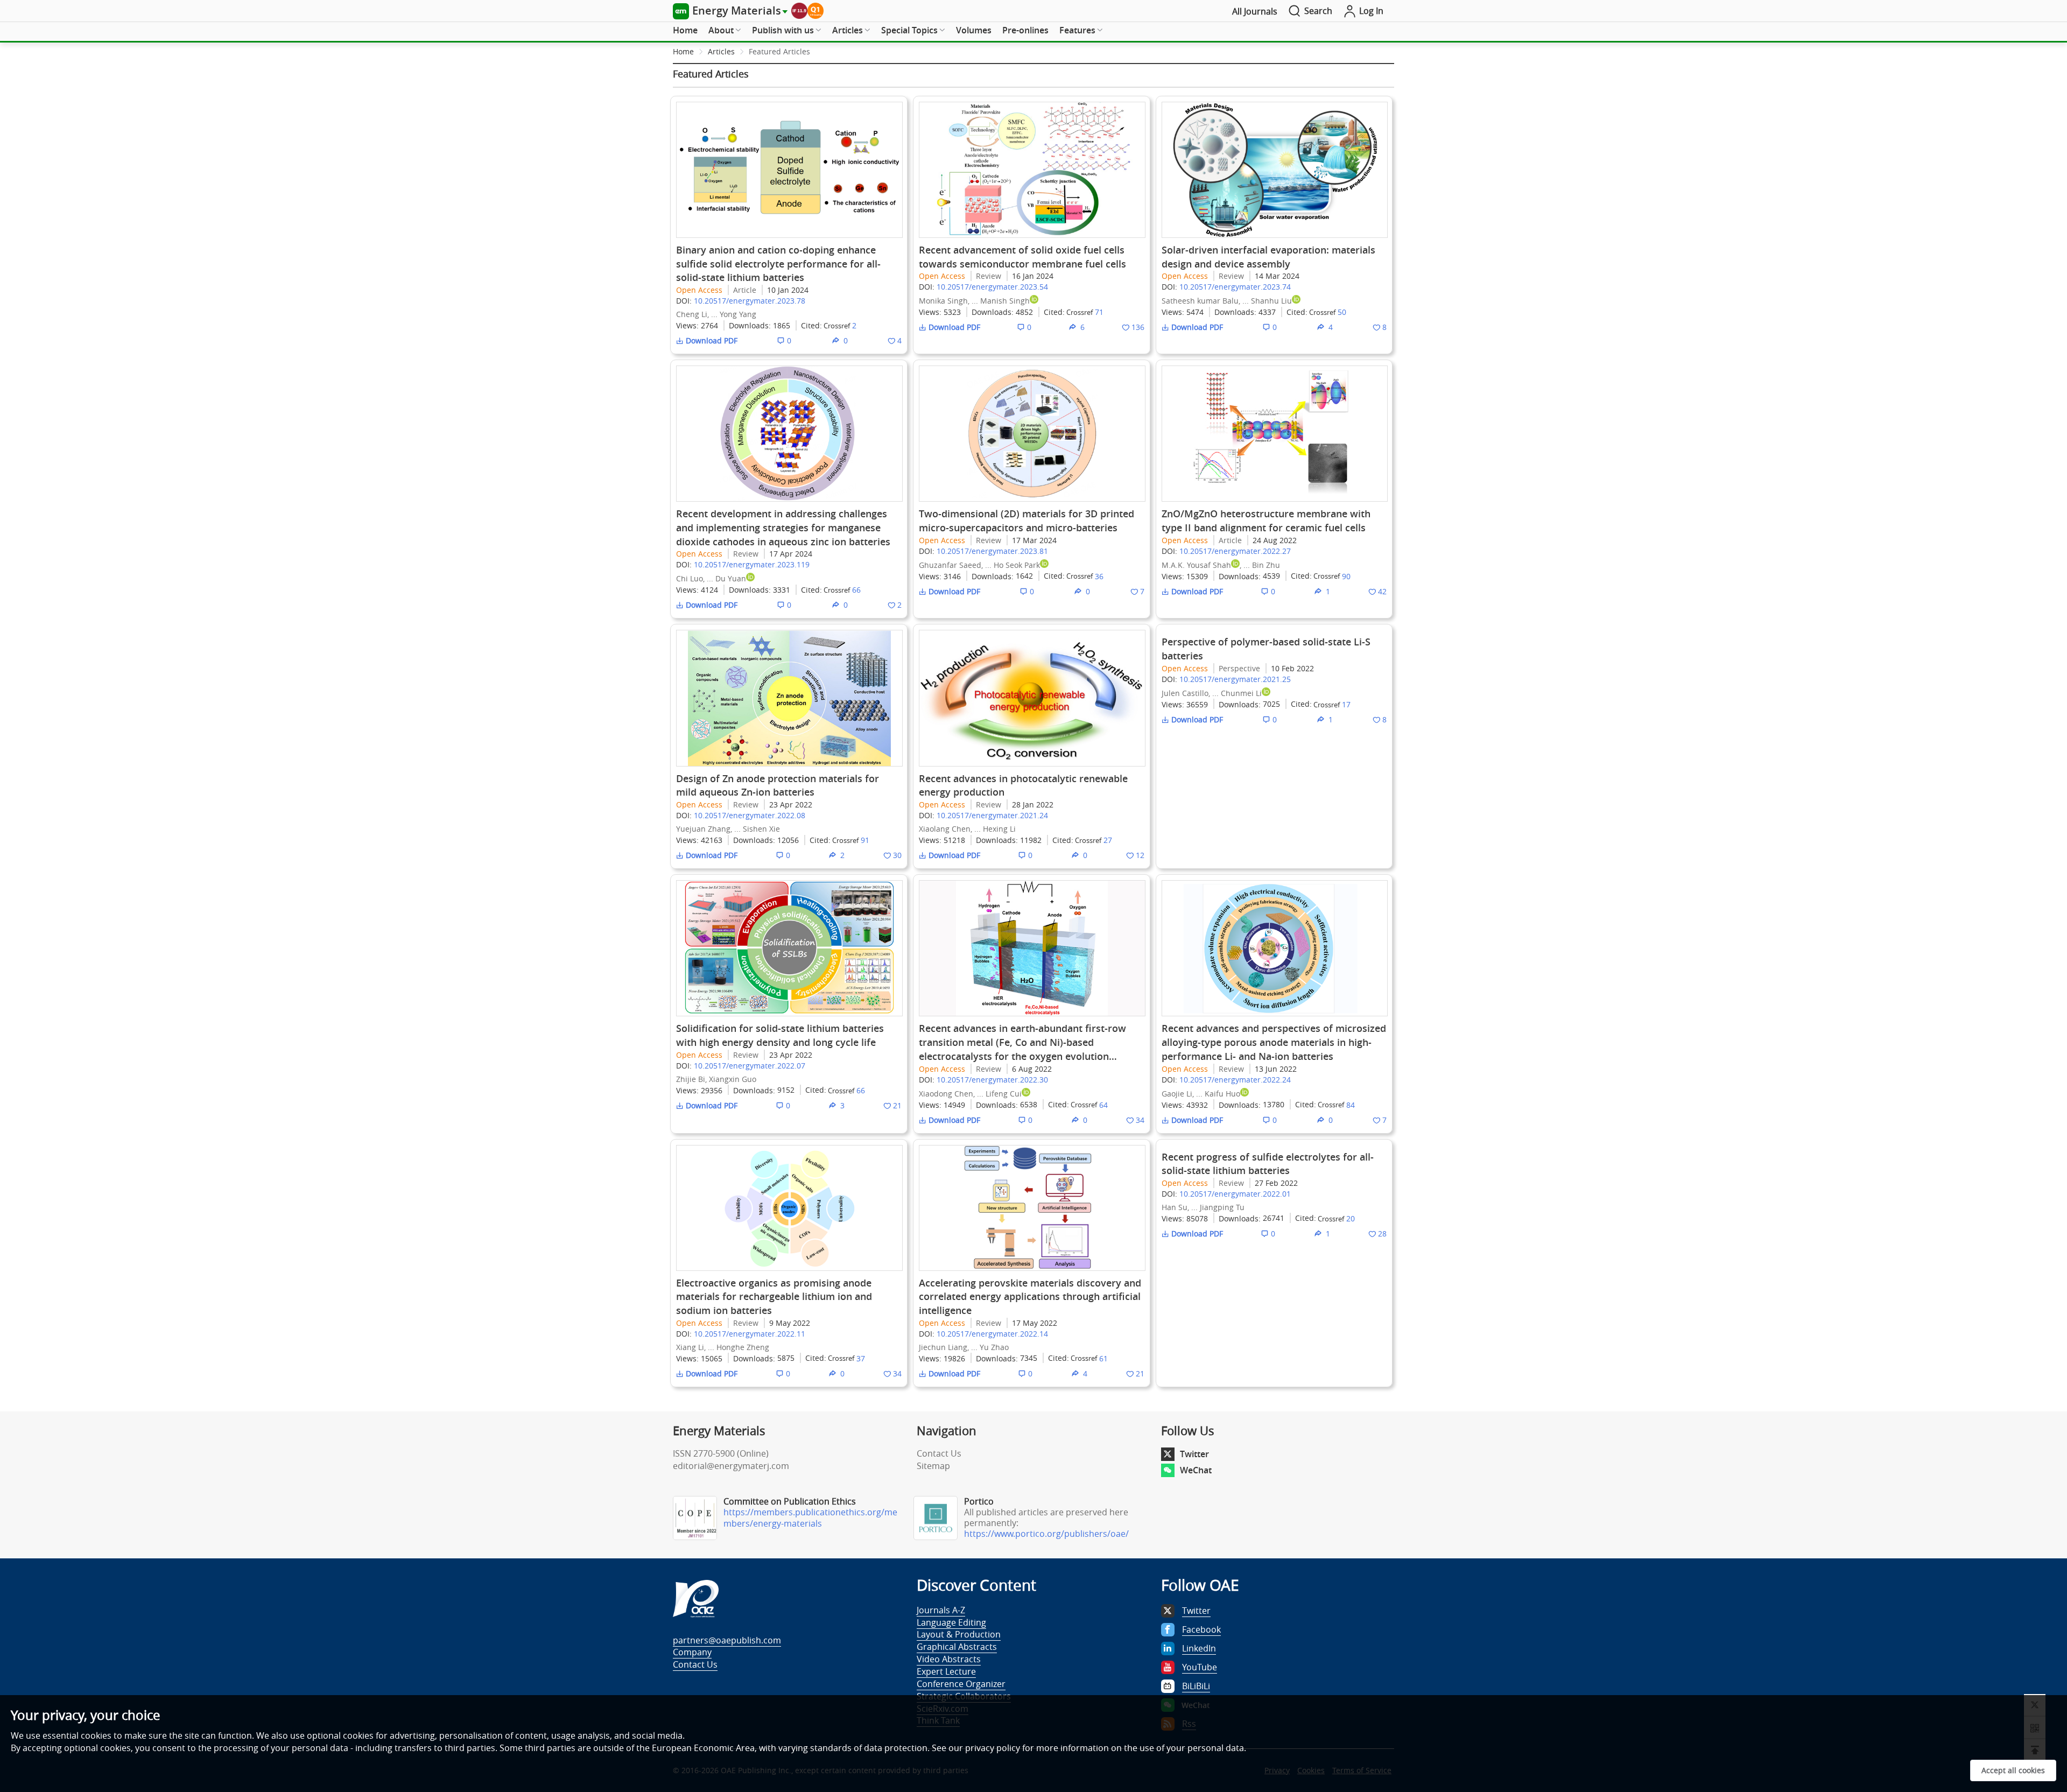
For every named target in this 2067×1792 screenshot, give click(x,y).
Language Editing (951, 1622)
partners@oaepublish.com (727, 1640)
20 (1351, 1218)
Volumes (974, 30)
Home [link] (683, 51)
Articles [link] (721, 51)
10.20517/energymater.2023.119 (752, 564)
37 (861, 1358)
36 (1099, 576)
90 (1346, 576)
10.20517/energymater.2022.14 (992, 1334)
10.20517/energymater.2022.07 (750, 1066)
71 (1099, 312)
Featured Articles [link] (779, 51)
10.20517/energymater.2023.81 (992, 551)
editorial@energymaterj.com (731, 1466)
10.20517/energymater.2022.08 (750, 815)
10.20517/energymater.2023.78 (750, 301)
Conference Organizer (961, 1684)
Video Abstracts (949, 1659)
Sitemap (933, 1466)
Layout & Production (959, 1634)
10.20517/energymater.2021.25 (1235, 679)
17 (1346, 704)
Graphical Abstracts (957, 1647)
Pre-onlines (1025, 30)
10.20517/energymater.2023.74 (1235, 287)
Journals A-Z (941, 1610)
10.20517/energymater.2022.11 (750, 1334)
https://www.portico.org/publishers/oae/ (1046, 1534)
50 (1342, 312)
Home (685, 30)
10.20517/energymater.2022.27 (1235, 551)
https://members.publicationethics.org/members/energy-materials (810, 1518)
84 (1351, 1105)
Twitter (1194, 1454)
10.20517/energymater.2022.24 (1235, 1080)
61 (1103, 1358)
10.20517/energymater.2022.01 (1235, 1194)
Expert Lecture (946, 1671)
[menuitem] (685, 31)
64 (1103, 1105)
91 (865, 840)
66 (856, 590)
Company (692, 1652)
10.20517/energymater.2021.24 (992, 815)
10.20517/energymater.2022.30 (992, 1080)
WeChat (1196, 1470)
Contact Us (939, 1453)
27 (1108, 840)
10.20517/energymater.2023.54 (992, 287)
